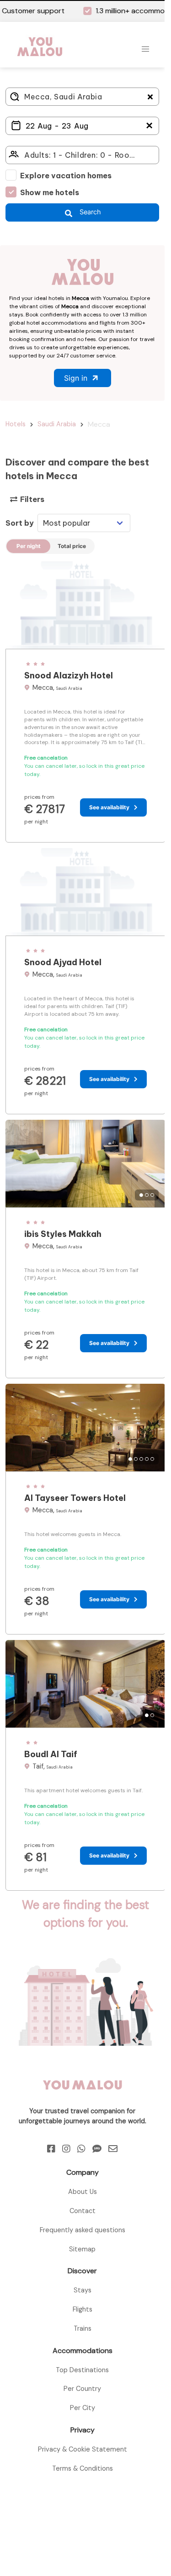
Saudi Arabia (57, 424)
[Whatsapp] (81, 2149)
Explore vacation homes (66, 176)
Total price (72, 546)
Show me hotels (50, 192)
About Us (83, 2192)
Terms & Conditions (83, 2468)
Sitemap (82, 2249)
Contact (83, 2211)
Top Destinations (82, 2370)
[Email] (113, 2149)
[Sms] (97, 2149)
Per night (29, 546)
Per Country (82, 2389)
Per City (83, 2408)
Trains (83, 2328)
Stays (83, 2290)
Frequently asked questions (83, 2230)
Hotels (16, 424)
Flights (83, 2309)
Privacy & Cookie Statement (83, 2449)
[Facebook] (51, 2149)
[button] (145, 49)
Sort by (20, 523)
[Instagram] (66, 2149)
